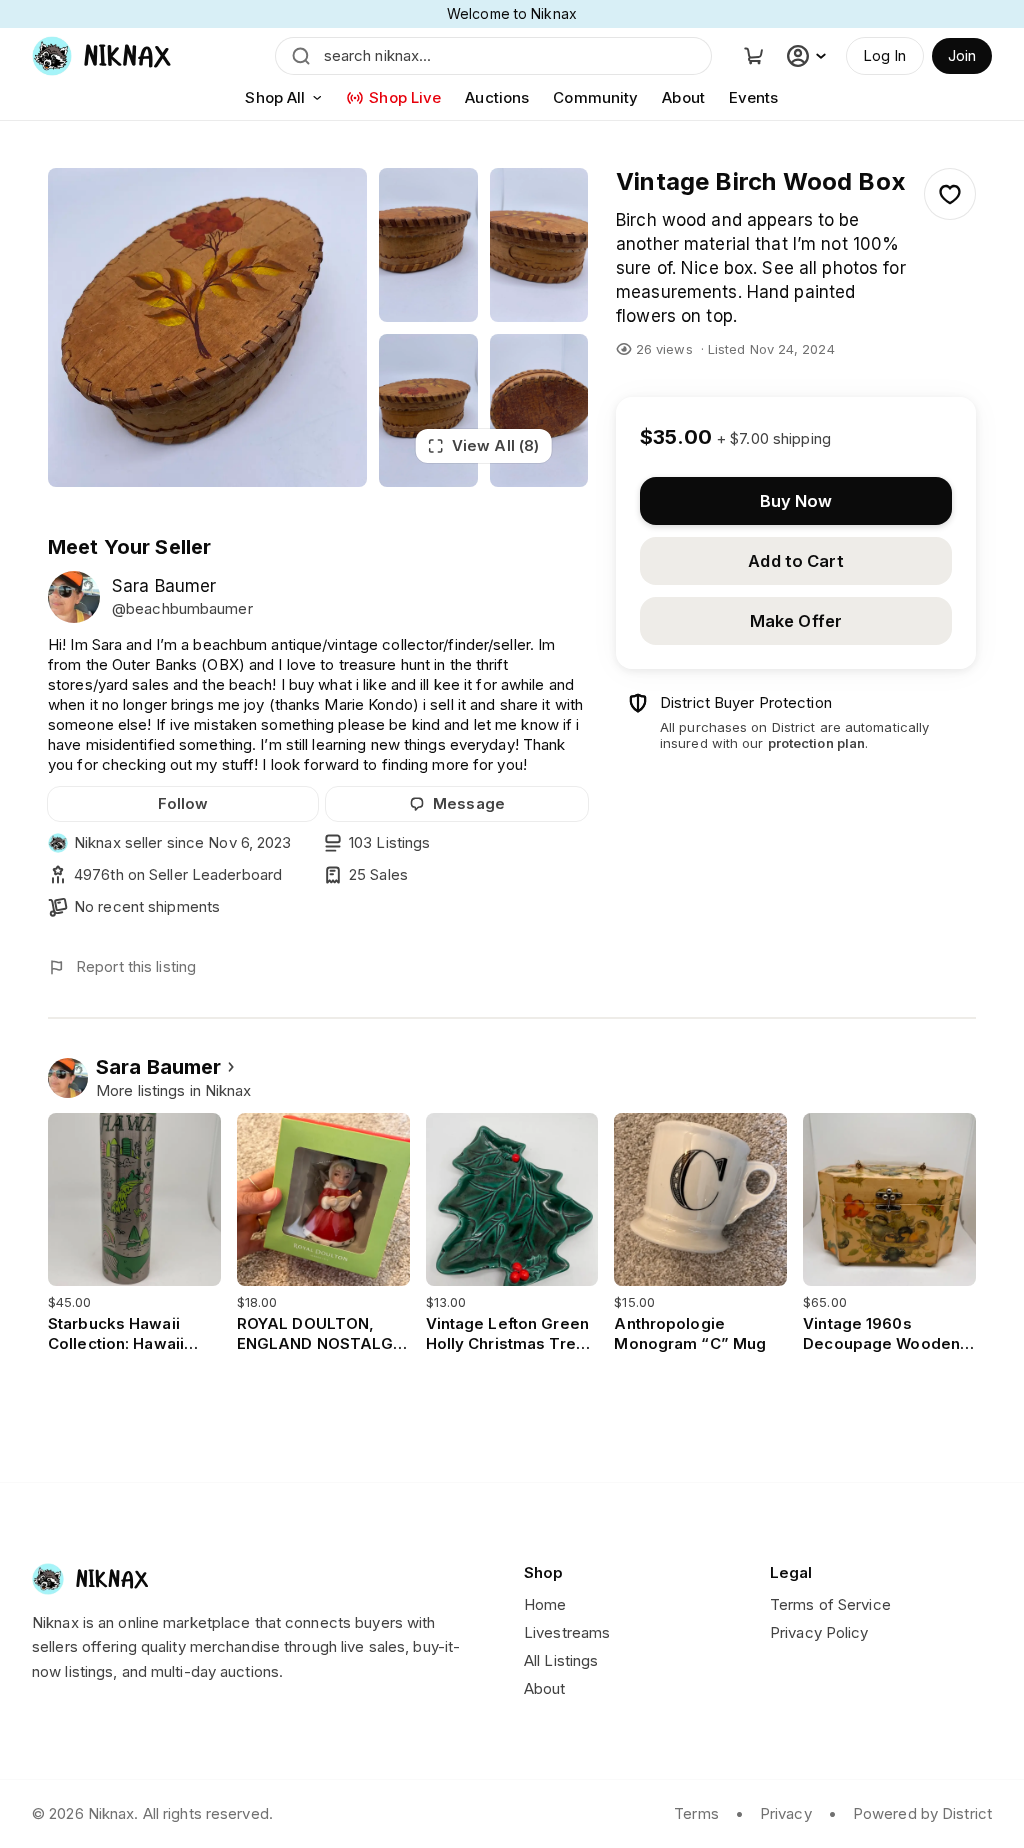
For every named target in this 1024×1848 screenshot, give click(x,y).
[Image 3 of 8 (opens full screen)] (539, 245)
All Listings (561, 1660)
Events (754, 97)
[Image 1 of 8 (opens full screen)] (207, 327)
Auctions (497, 97)
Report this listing (136, 966)
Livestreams (567, 1632)
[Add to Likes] (950, 194)
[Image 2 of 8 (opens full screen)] (428, 245)
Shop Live (405, 97)
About (683, 97)
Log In (885, 55)
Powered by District (922, 1813)
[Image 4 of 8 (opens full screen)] (428, 411)
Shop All (275, 97)
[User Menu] (809, 56)
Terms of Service (830, 1604)
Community (595, 97)
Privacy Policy (819, 1632)
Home (545, 1604)
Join (962, 55)
